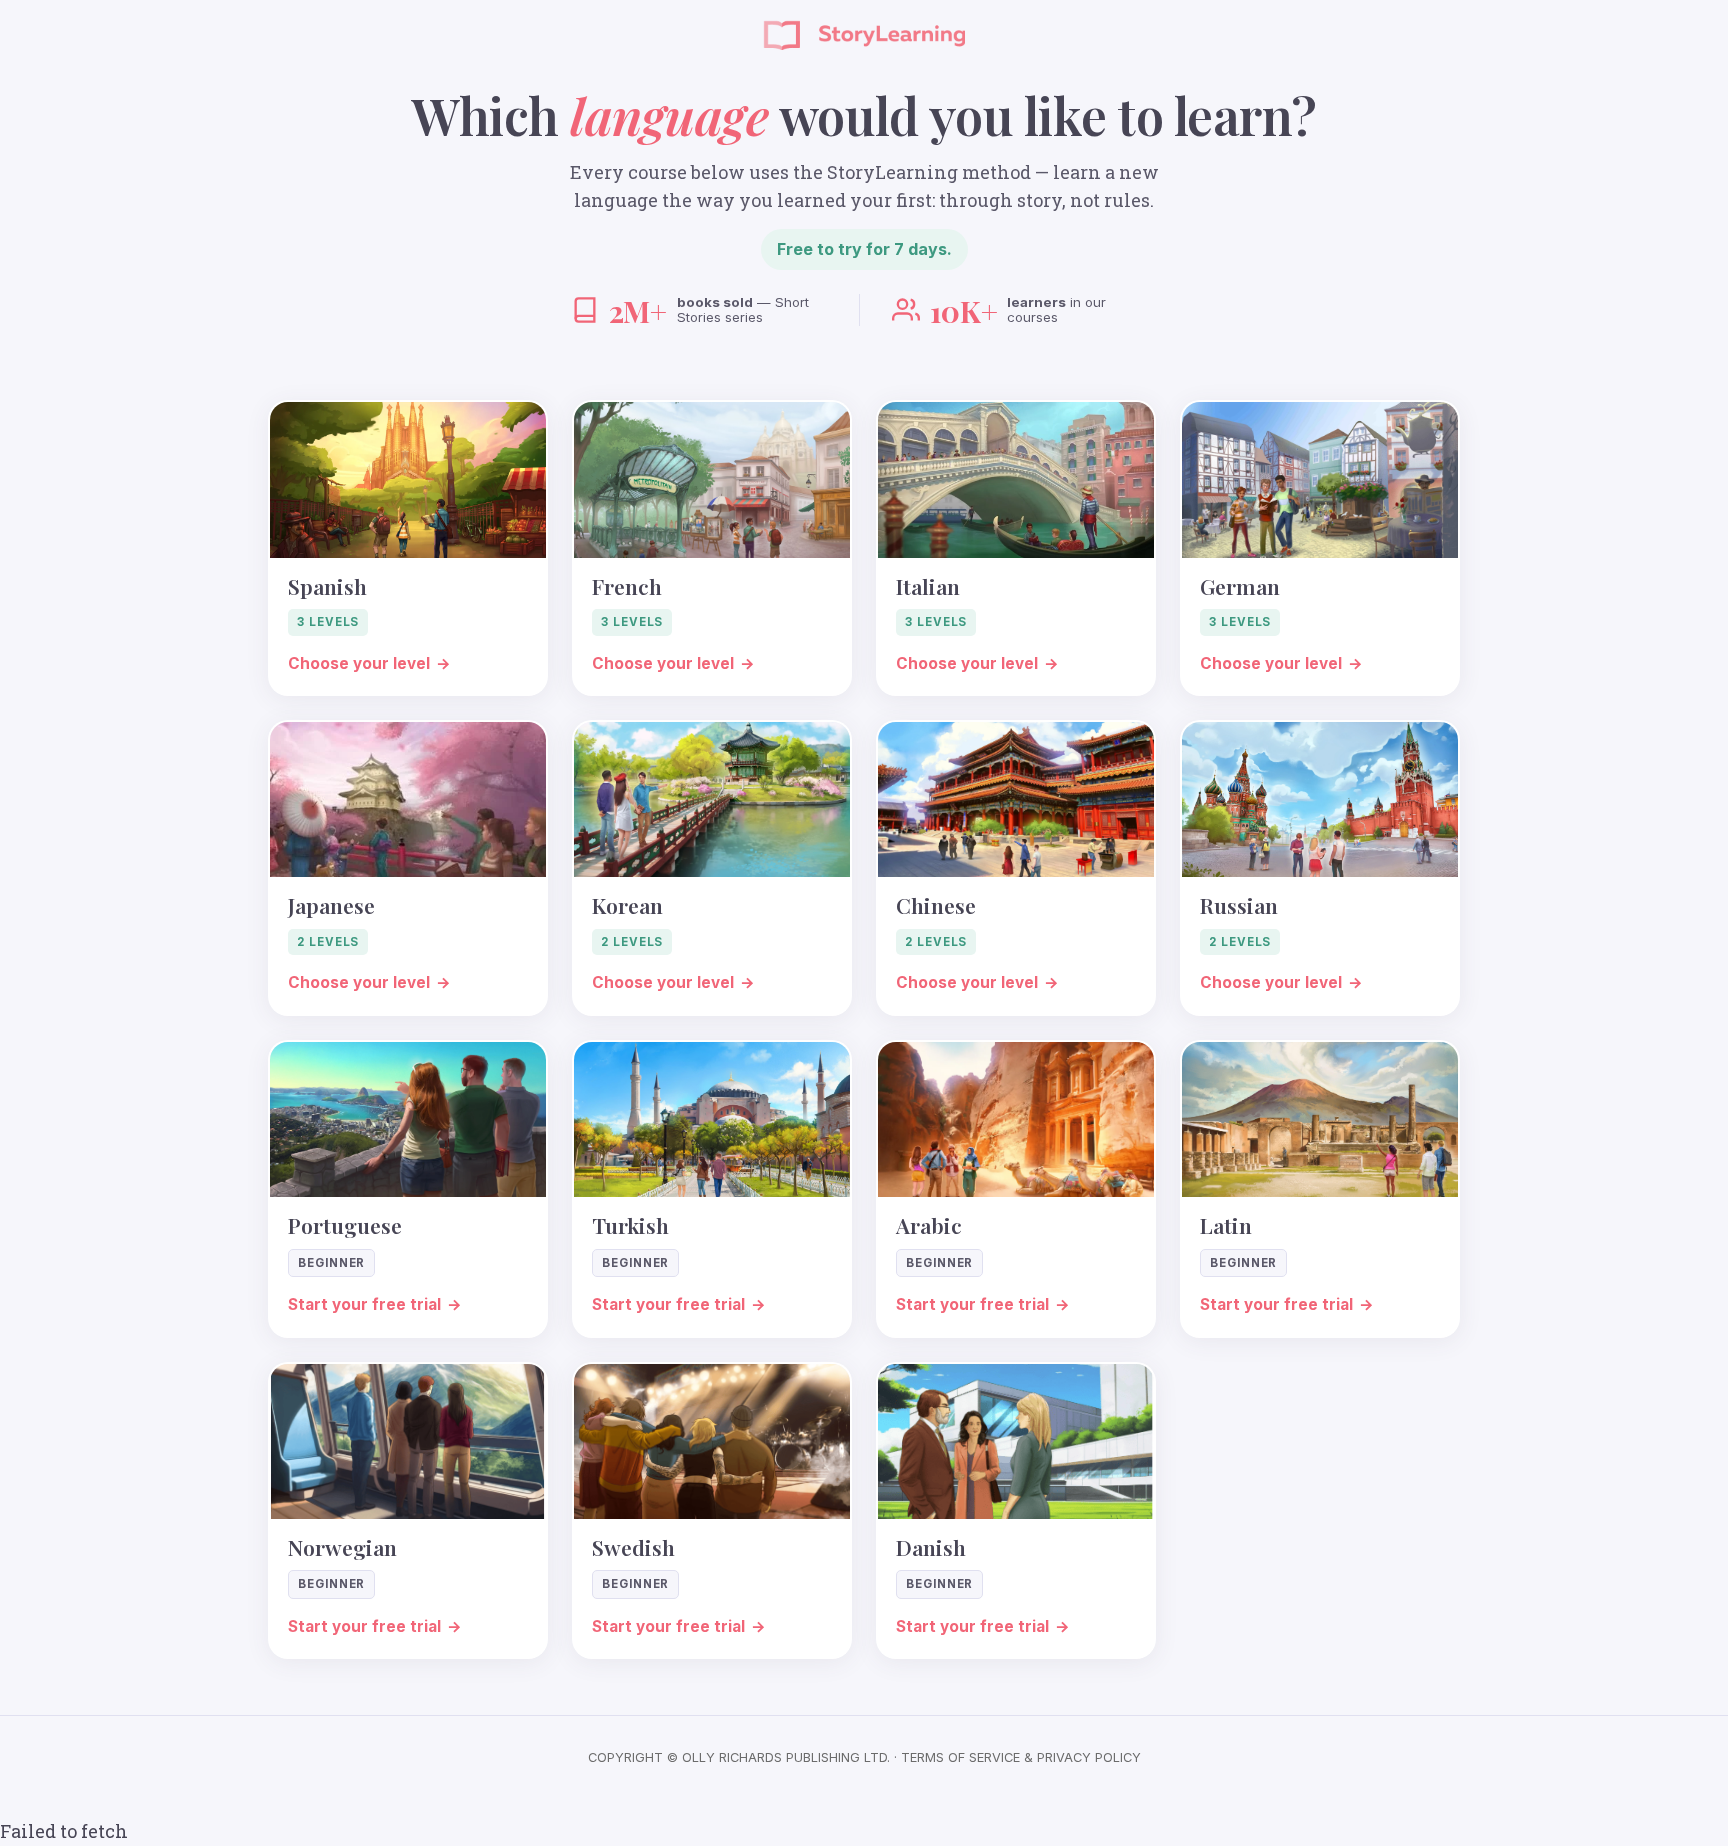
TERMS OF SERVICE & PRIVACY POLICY (1021, 1757)
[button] (408, 548)
